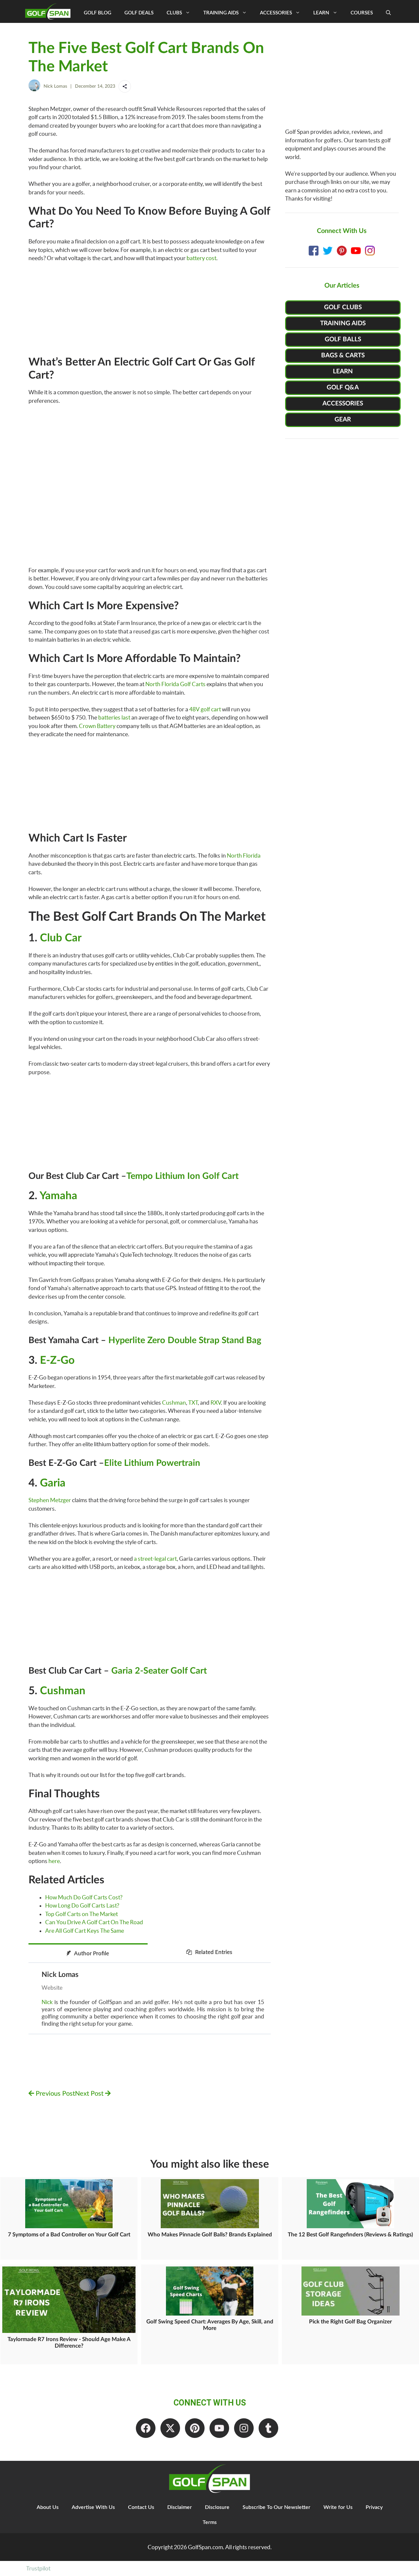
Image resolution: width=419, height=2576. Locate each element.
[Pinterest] (195, 2428)
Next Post (90, 2094)
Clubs (174, 13)
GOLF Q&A (343, 388)
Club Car (61, 938)
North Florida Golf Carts (175, 684)
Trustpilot (38, 2568)
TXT (193, 1403)
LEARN (343, 372)
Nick (47, 2002)
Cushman (174, 1403)
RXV (216, 1403)
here (54, 1861)
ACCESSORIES (343, 404)
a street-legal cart (155, 1559)
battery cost (201, 258)
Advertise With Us (93, 2507)
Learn (321, 13)
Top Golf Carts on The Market (82, 1914)
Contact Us (141, 2507)
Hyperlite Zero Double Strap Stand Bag (184, 1340)
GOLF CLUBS (343, 307)
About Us (48, 2507)
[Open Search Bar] (388, 13)
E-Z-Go (57, 1360)
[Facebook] (146, 2428)
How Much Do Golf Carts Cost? (84, 1897)
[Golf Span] (49, 11)
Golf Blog (98, 13)
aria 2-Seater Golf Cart (162, 1671)
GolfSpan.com (205, 2547)
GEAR (343, 420)
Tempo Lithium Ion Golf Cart (182, 1176)
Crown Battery (97, 726)
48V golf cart (205, 709)
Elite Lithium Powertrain (152, 1463)
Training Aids (221, 13)
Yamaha (58, 1196)
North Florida (244, 855)
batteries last (114, 717)
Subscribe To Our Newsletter (276, 2507)
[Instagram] (244, 2428)
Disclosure (217, 2507)
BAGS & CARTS (343, 355)
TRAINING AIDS (343, 323)
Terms (210, 2522)
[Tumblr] (268, 2428)
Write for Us (338, 2507)
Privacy (374, 2507)
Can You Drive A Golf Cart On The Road (94, 1922)
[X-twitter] (170, 2428)
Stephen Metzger (50, 1500)
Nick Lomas (55, 86)
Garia (53, 1483)
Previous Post (55, 2094)
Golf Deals (139, 13)
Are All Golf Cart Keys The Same (85, 1931)
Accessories (276, 13)
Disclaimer (180, 2507)
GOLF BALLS (343, 339)
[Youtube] (219, 2428)
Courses (362, 13)
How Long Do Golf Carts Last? (82, 1905)
